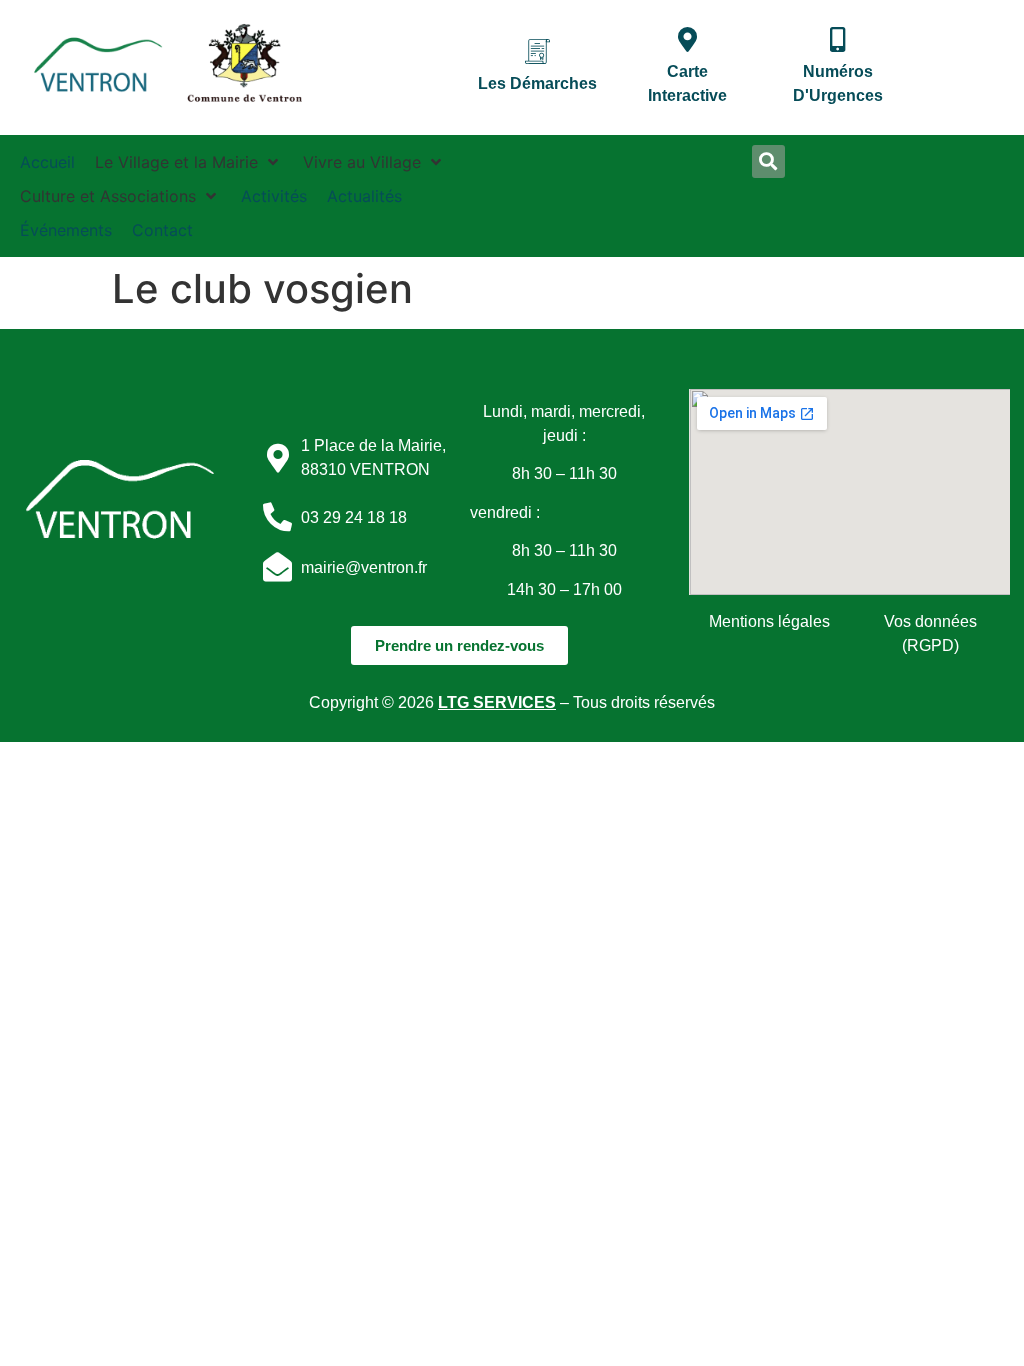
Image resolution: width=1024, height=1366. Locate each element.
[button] (189, 162)
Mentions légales (769, 621)
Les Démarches (537, 83)
